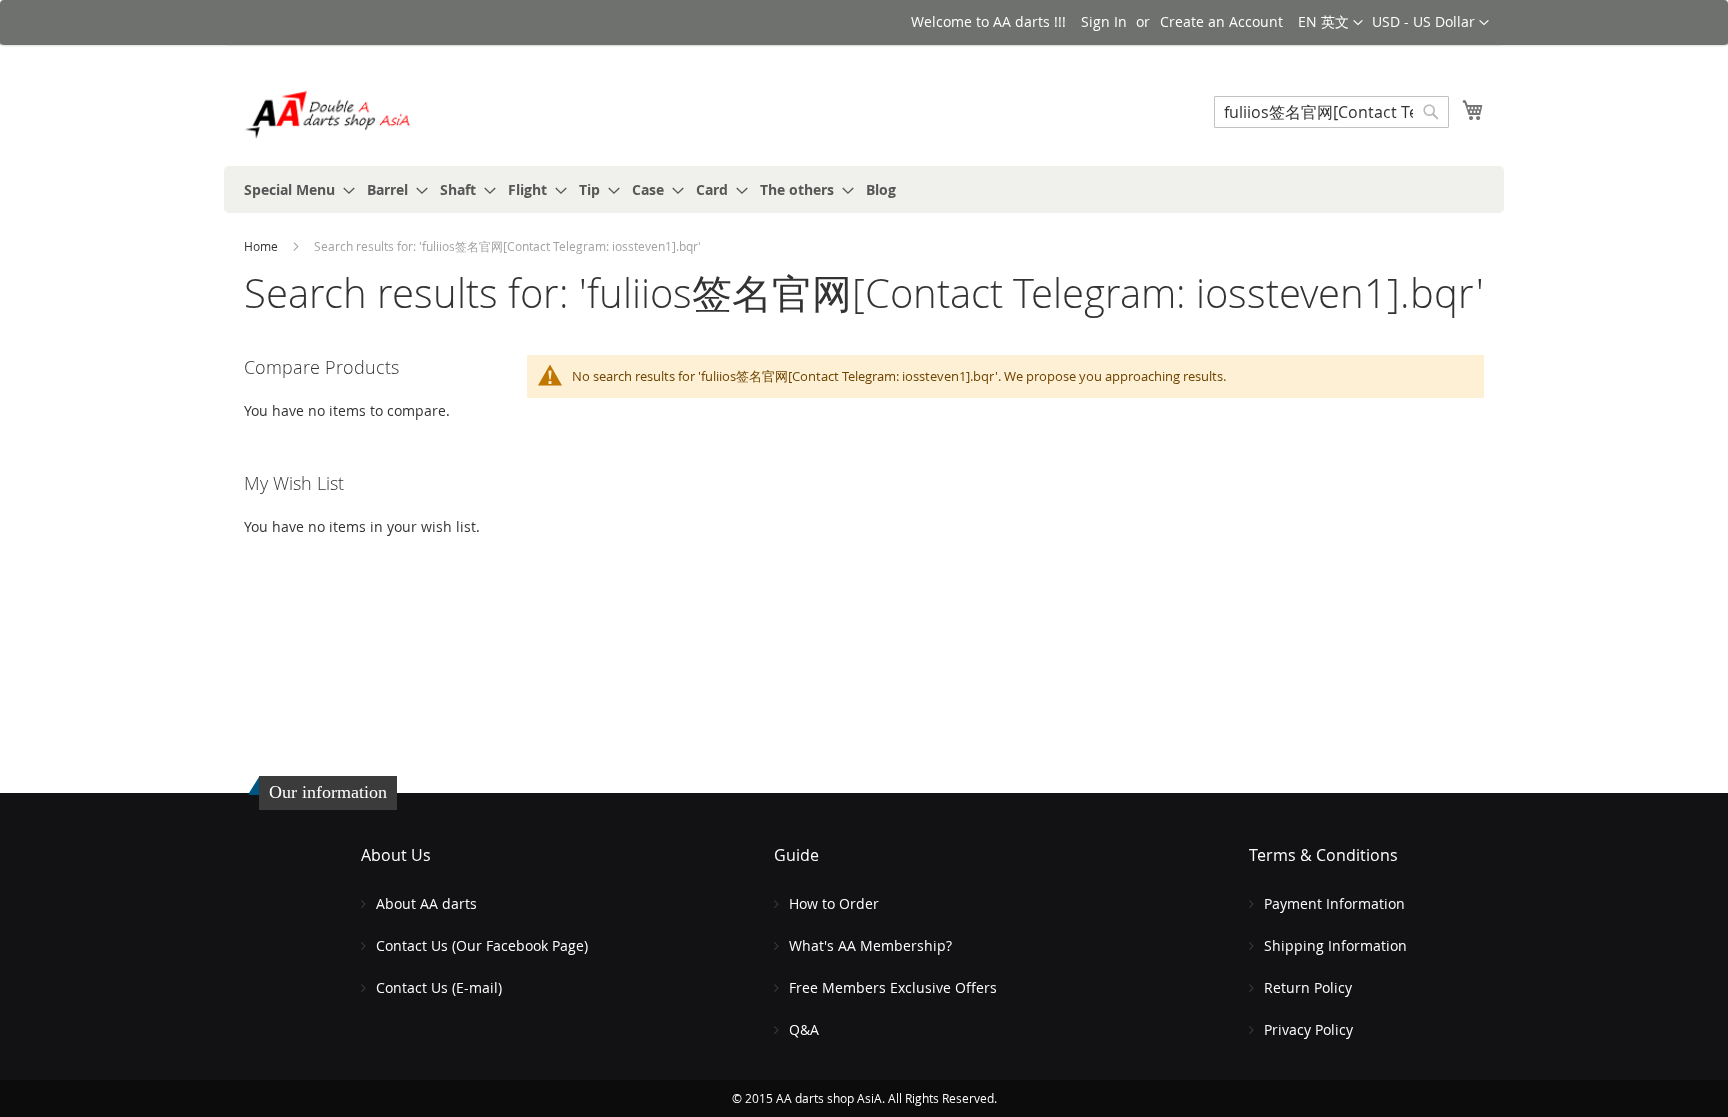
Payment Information (1334, 903)
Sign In (1104, 21)
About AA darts (426, 903)
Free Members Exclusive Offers (893, 987)
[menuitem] (293, 189)
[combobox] (1331, 112)
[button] (1430, 23)
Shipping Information (1335, 945)
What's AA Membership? (870, 945)
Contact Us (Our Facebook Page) (482, 945)
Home (262, 246)
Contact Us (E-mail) (439, 987)
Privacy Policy (1308, 1029)
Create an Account (1221, 21)
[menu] (864, 189)
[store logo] (329, 114)
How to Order (834, 903)
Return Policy (1308, 987)
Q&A (804, 1029)
